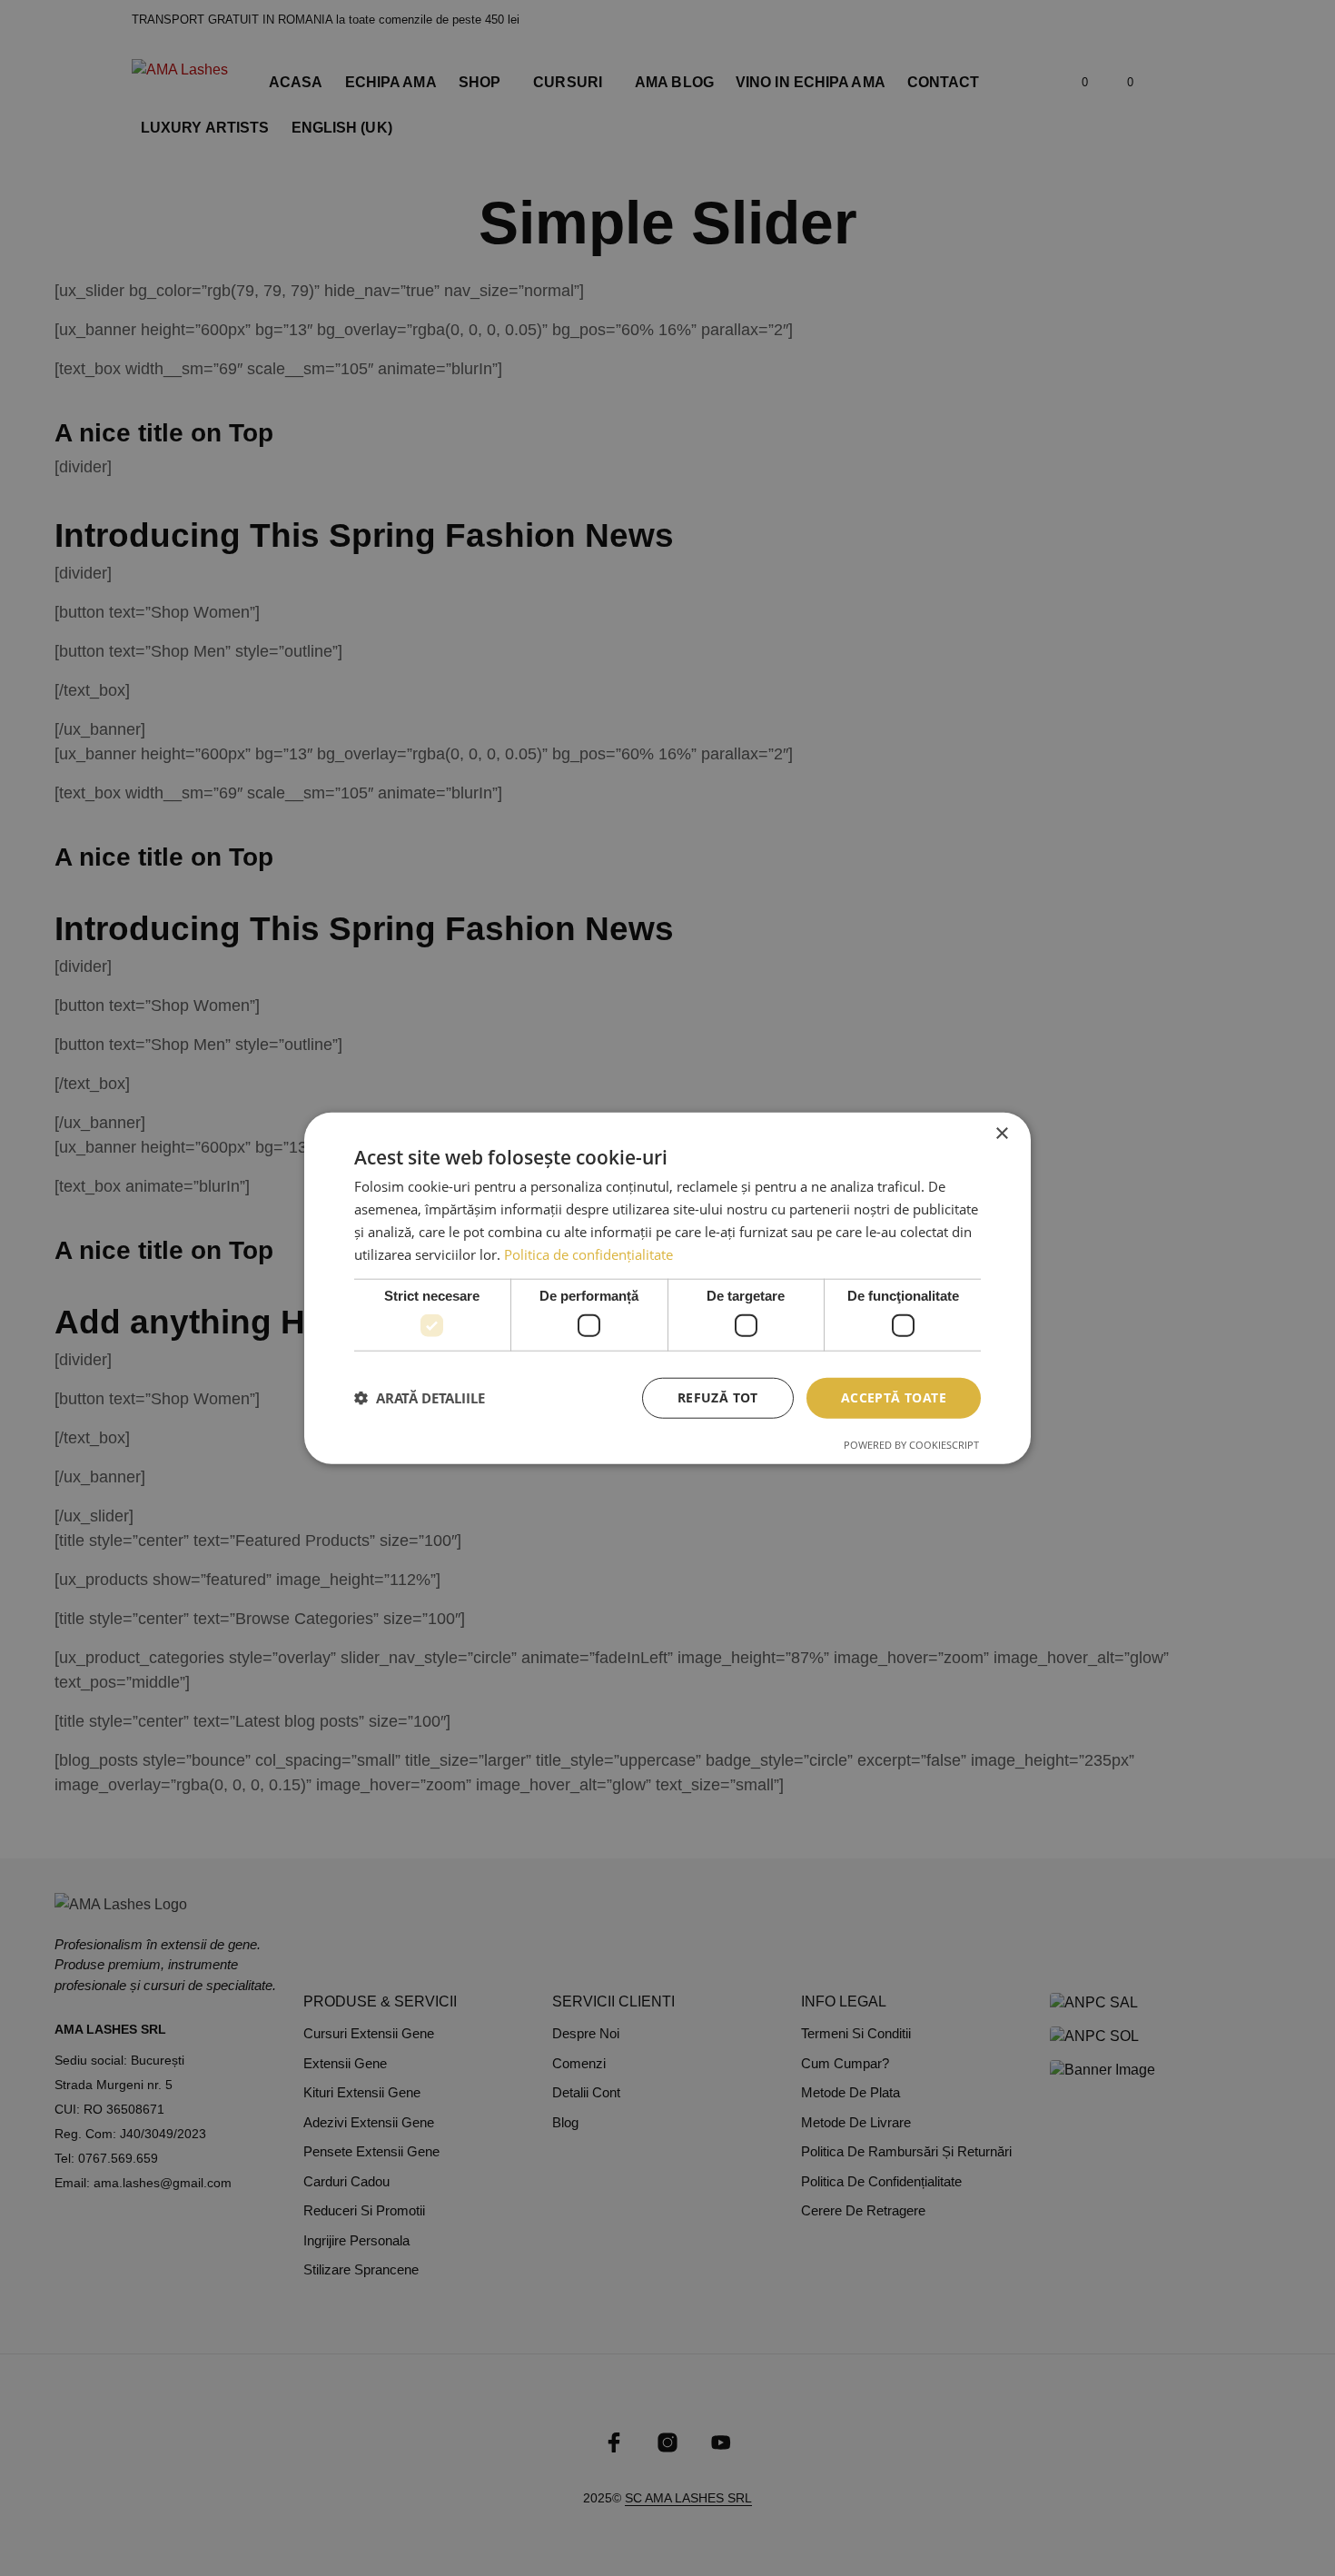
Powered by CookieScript (911, 1444)
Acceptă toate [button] (894, 1397)
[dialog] (667, 1288)
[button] (420, 1398)
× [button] (1001, 1134)
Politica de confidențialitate (588, 1253)
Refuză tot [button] (718, 1397)
